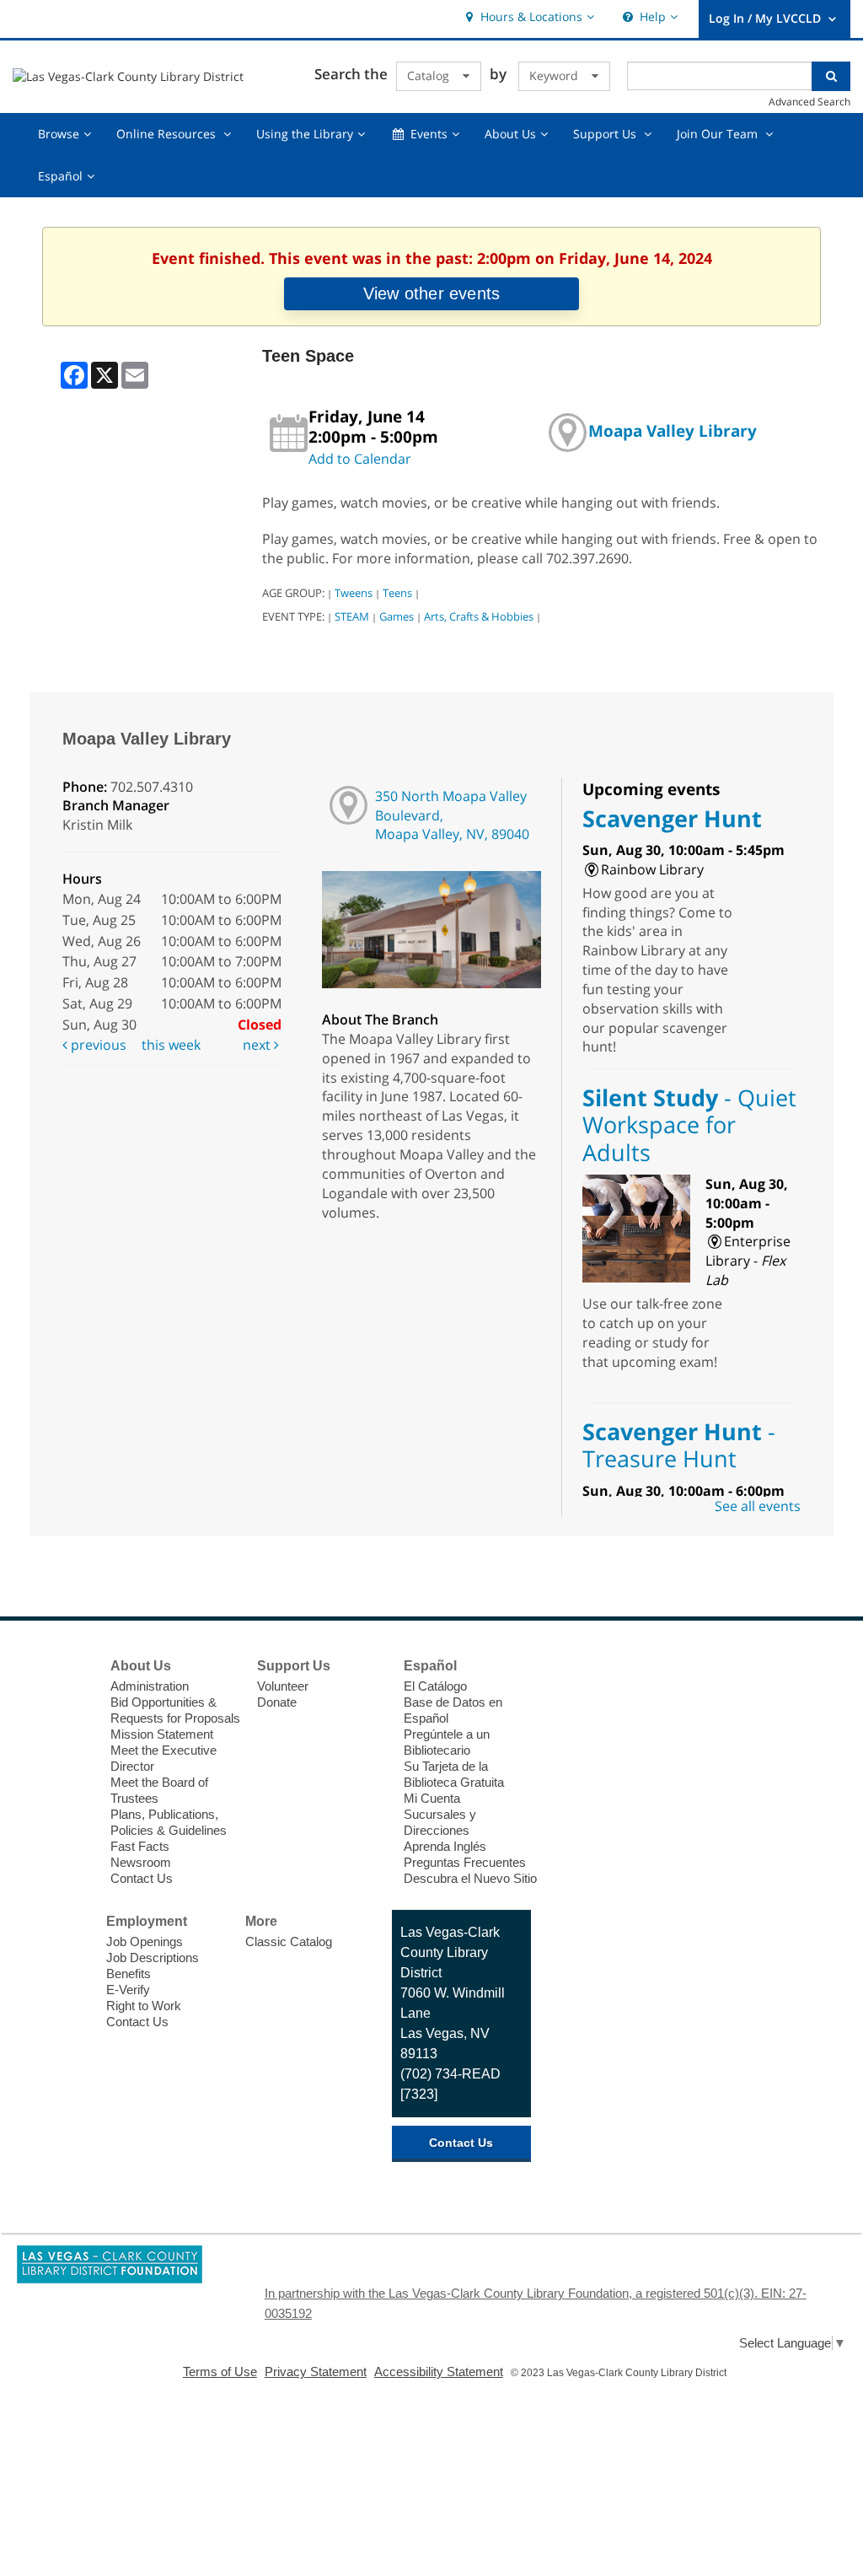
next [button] (258, 1045)
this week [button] (171, 1045)
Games (397, 616)
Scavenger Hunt (672, 818)
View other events (431, 293)
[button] (528, 17)
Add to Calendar (360, 459)
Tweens (354, 593)
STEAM (352, 616)
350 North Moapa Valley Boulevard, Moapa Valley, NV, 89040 (452, 815)
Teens (397, 593)
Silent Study (689, 1125)
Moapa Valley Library (673, 430)
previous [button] (97, 1045)
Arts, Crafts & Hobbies (479, 616)
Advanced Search (809, 101)
